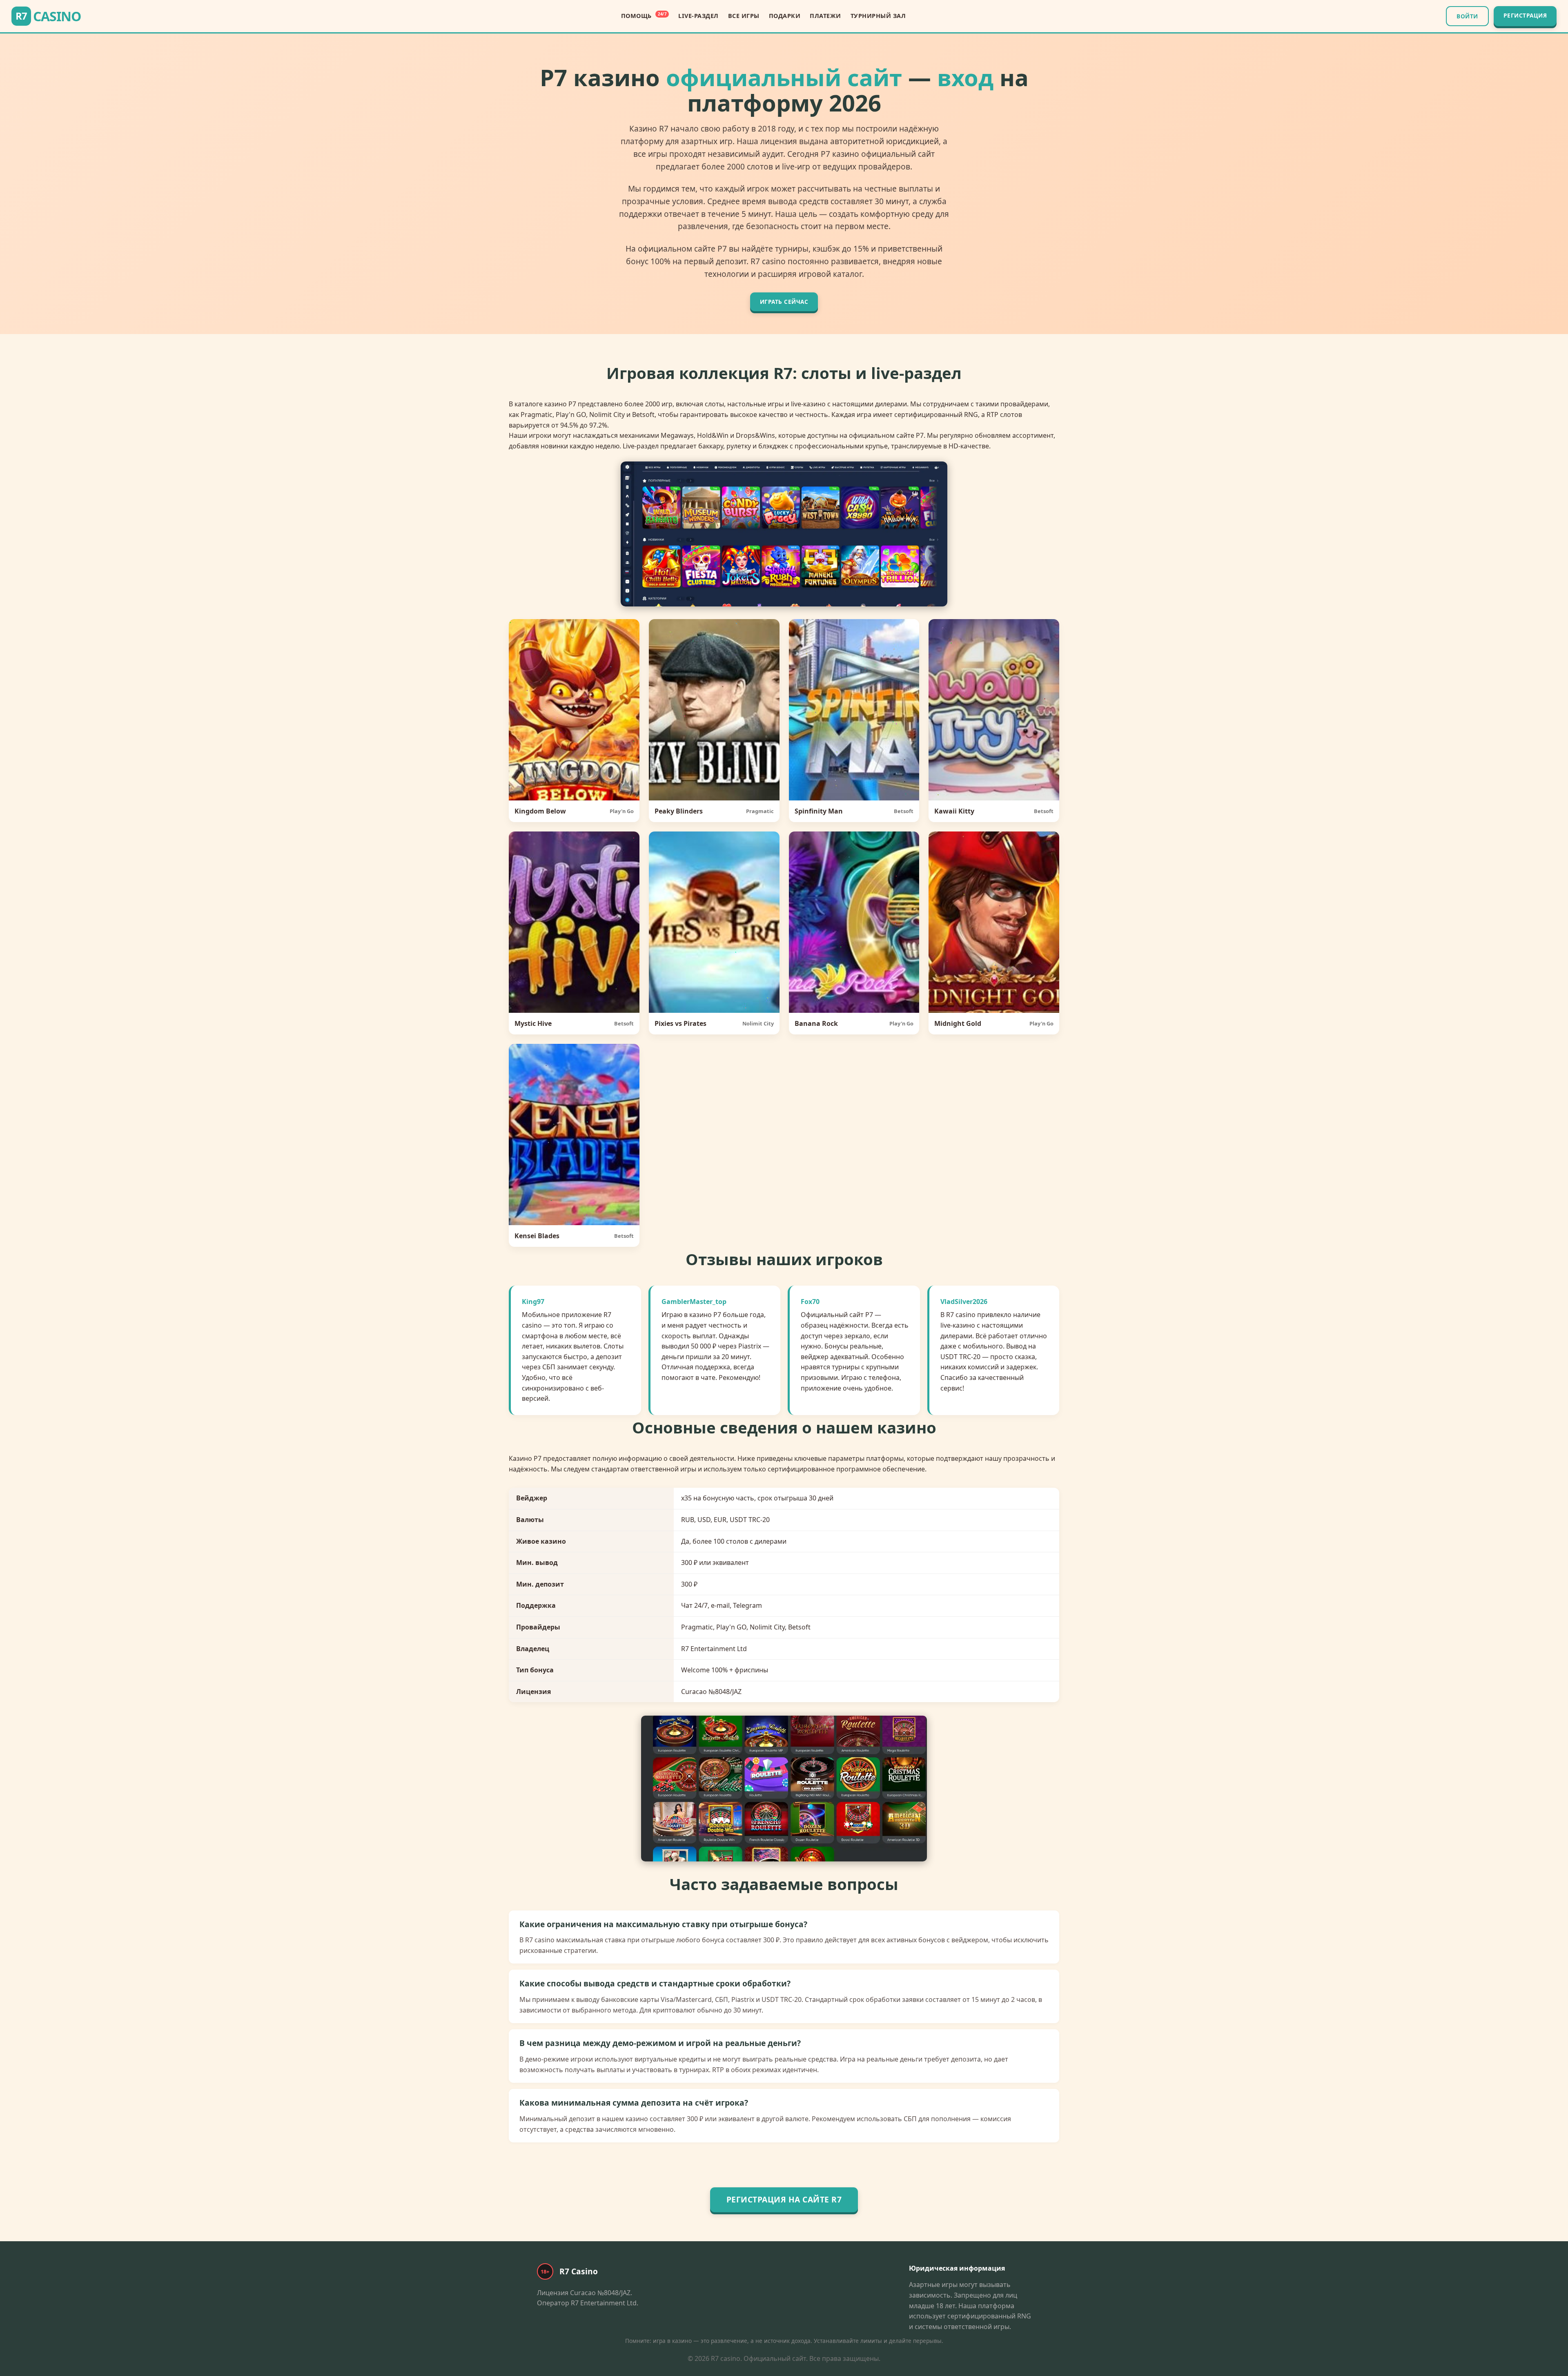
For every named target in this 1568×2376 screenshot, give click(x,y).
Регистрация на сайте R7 (784, 2199)
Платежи (825, 16)
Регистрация (1525, 15)
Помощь (644, 16)
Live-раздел (698, 16)
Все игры (744, 16)
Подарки (785, 16)
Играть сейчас (784, 302)
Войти (1467, 16)
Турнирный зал (878, 16)
